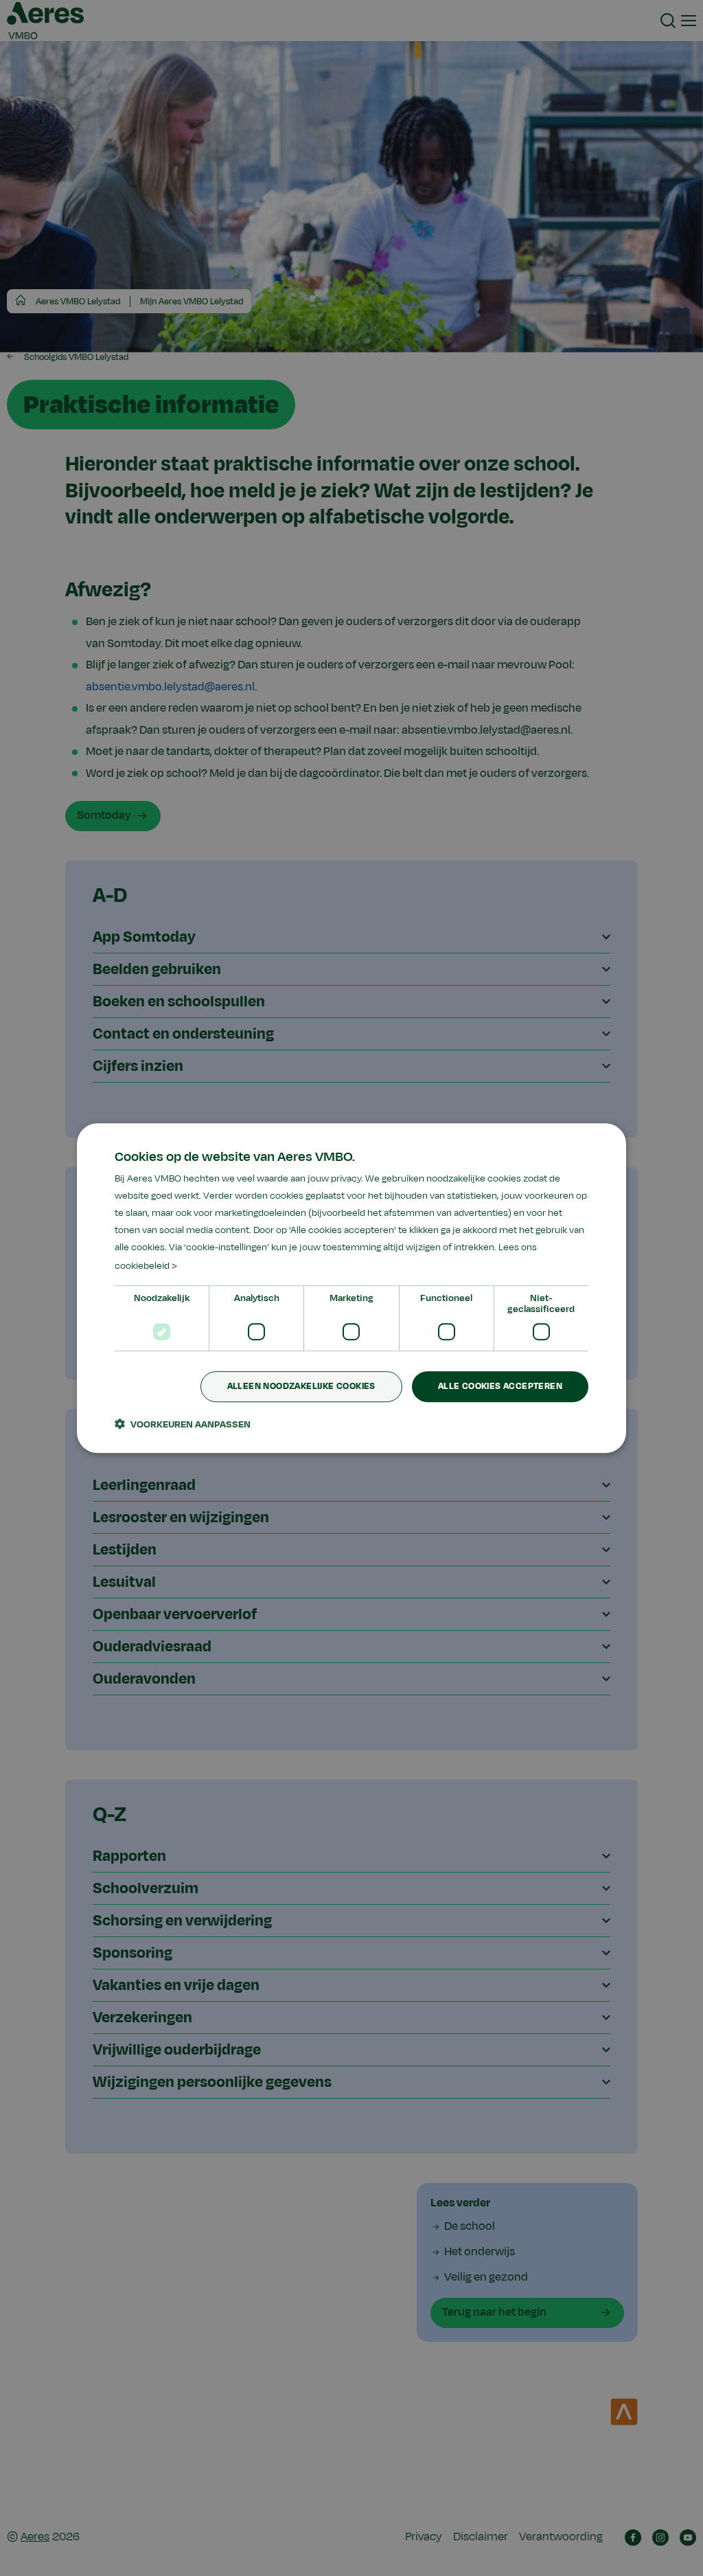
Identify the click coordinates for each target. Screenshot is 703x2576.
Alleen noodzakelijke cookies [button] (301, 1386)
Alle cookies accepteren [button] (500, 1386)
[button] (183, 1424)
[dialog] (351, 1288)
